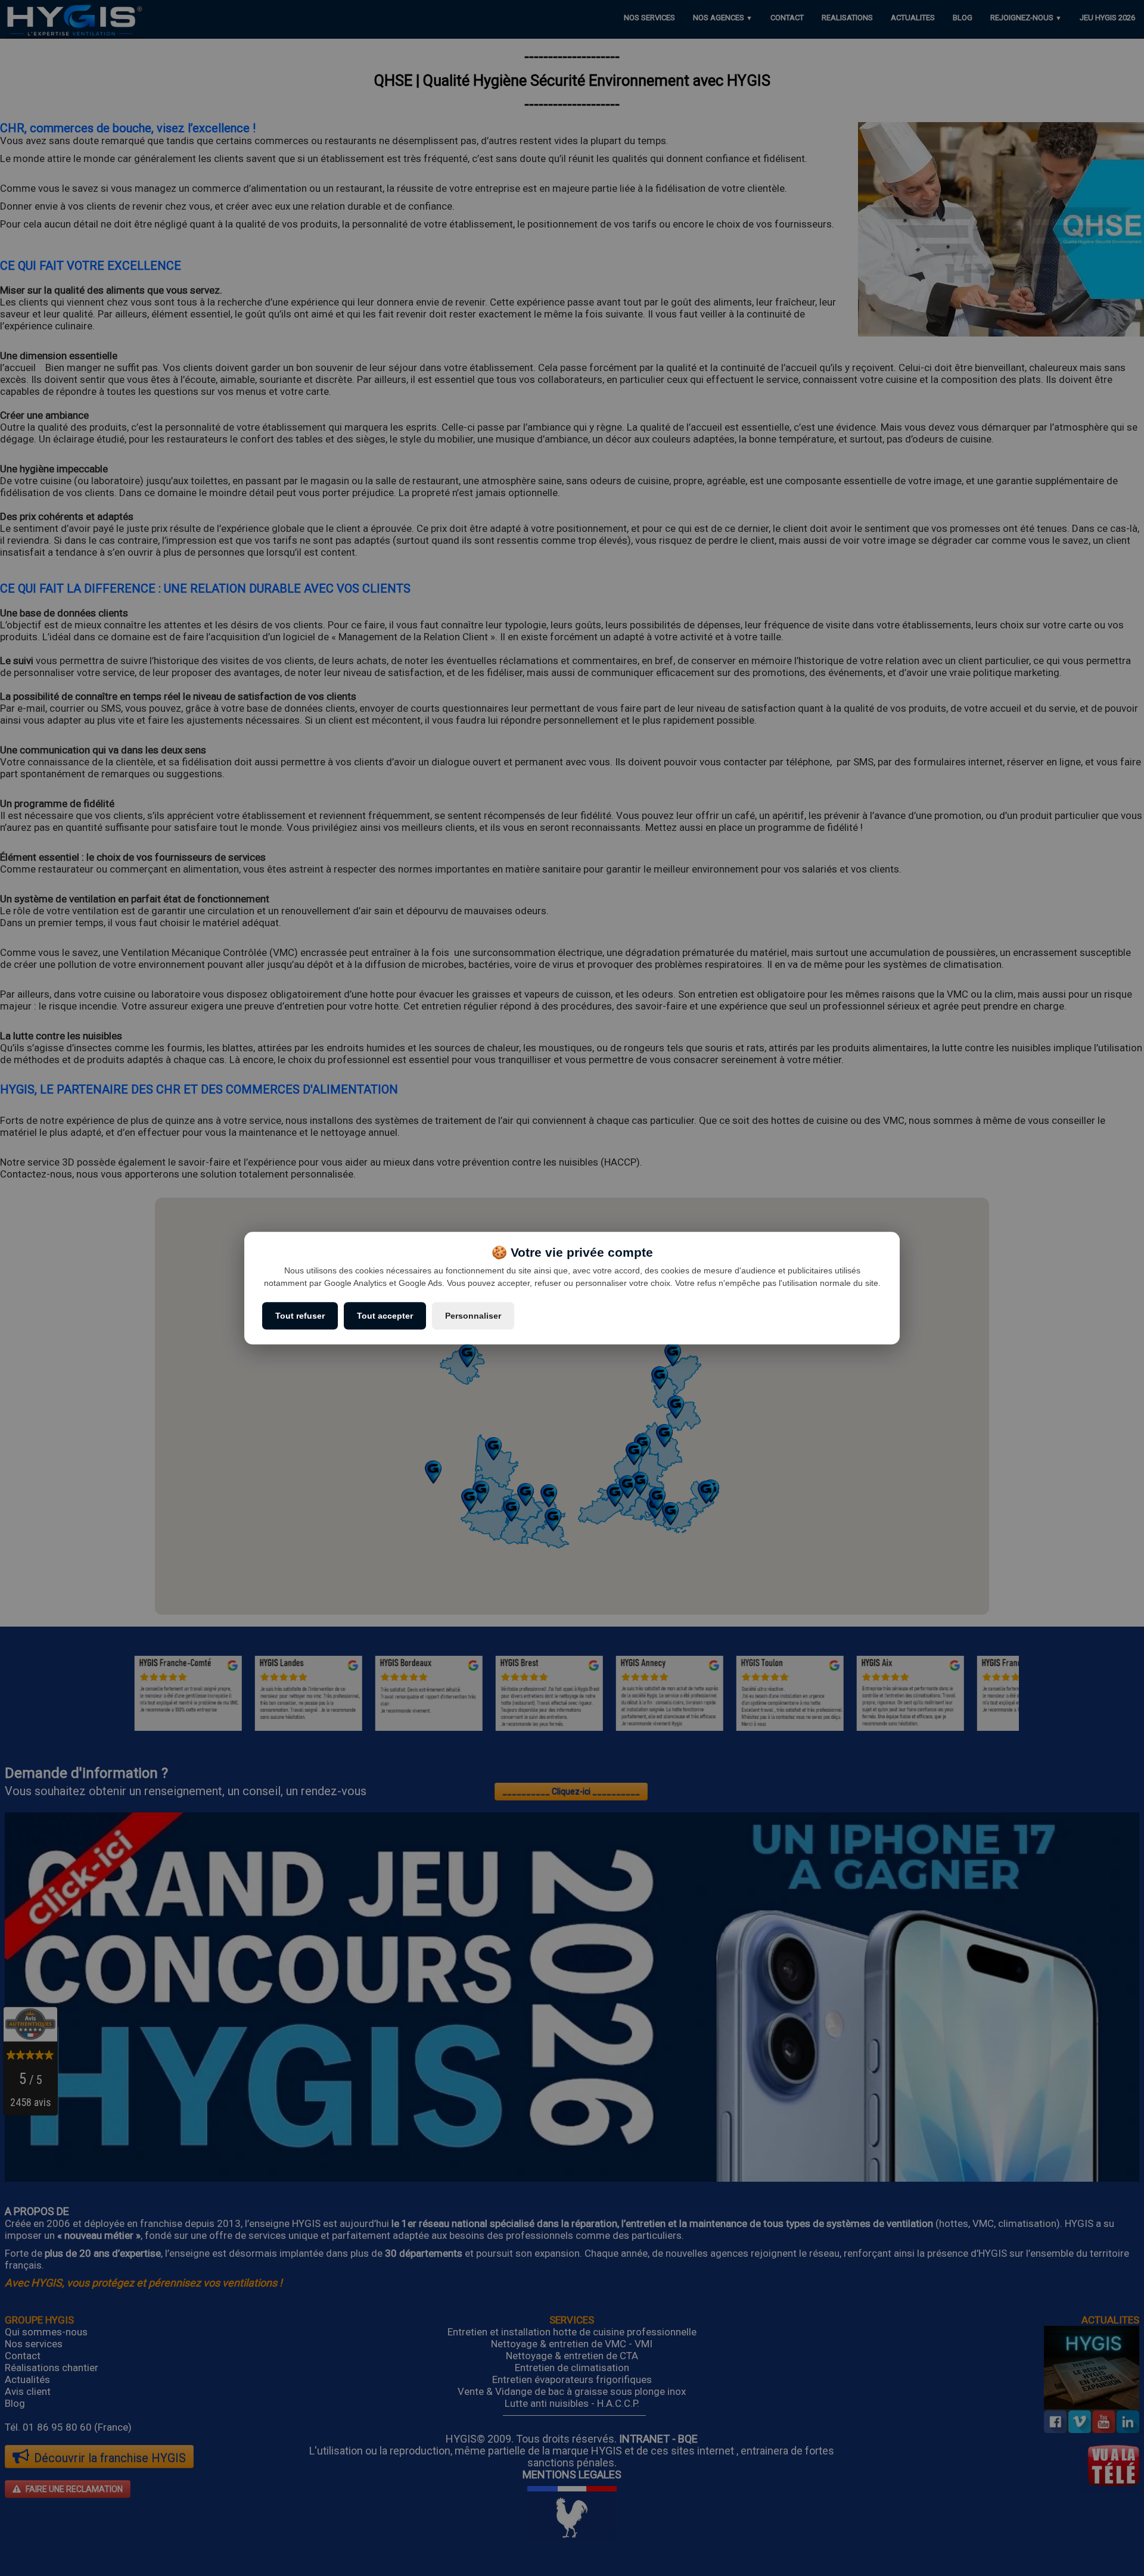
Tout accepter (385, 1316)
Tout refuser (300, 1316)
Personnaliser (473, 1316)
